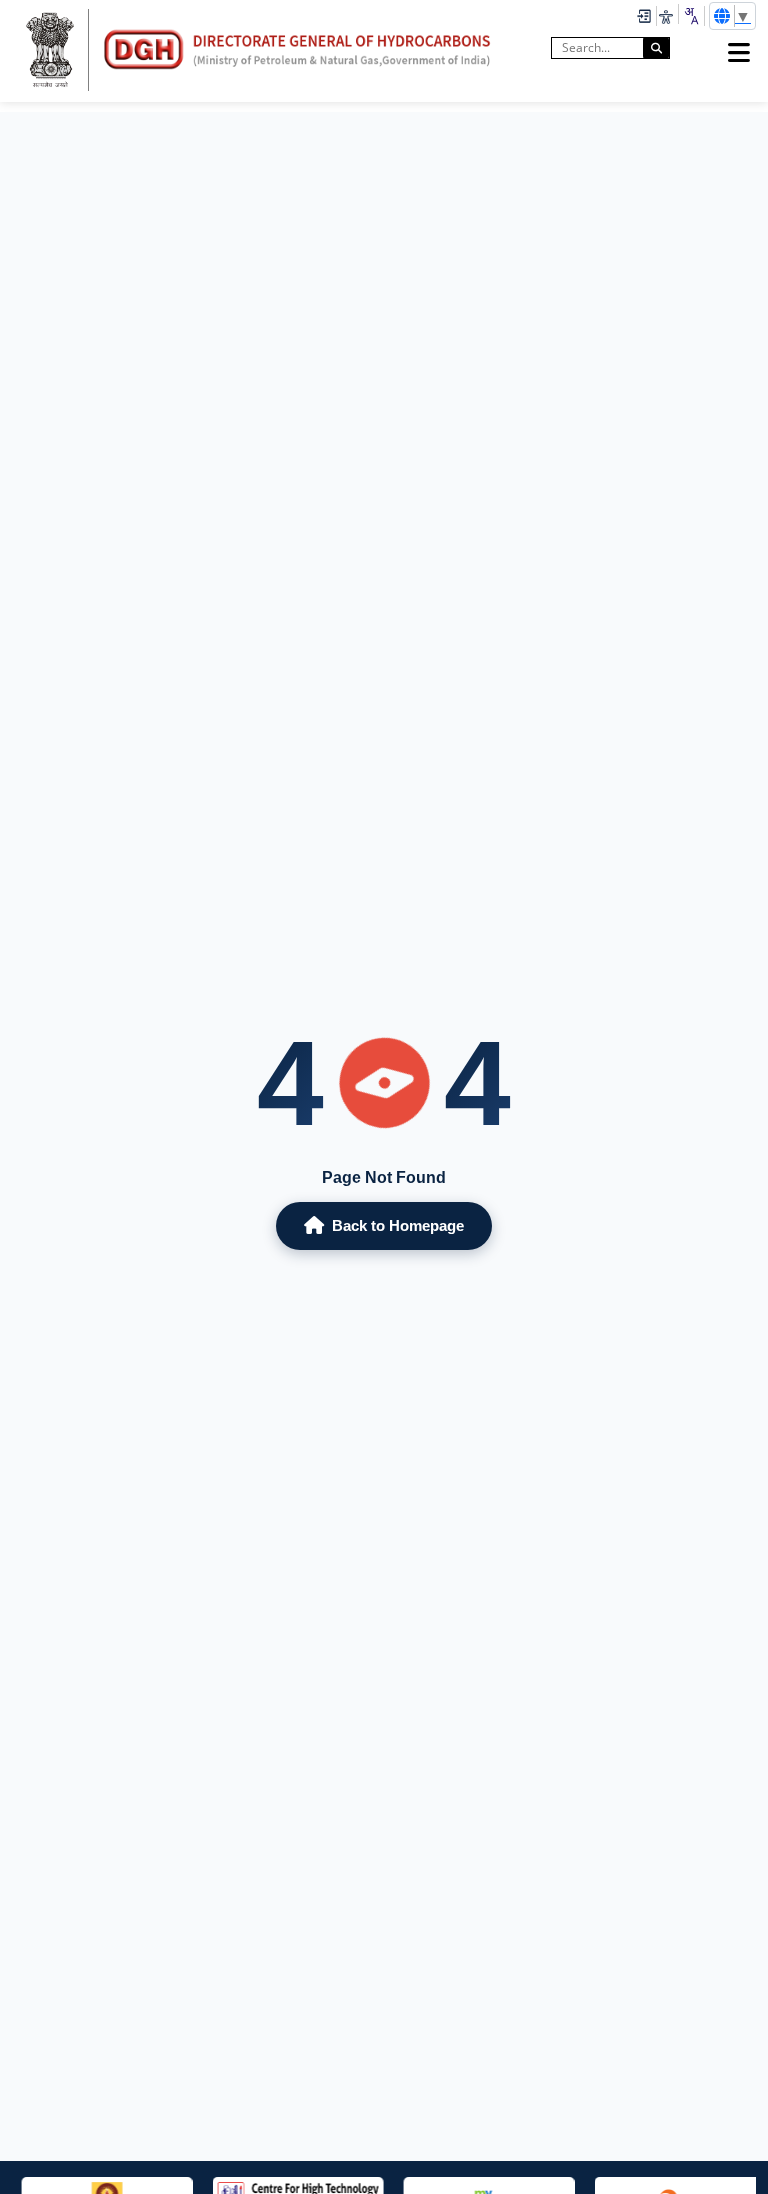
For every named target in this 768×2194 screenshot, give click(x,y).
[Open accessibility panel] (666, 16)
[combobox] (691, 16)
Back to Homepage (398, 1225)
